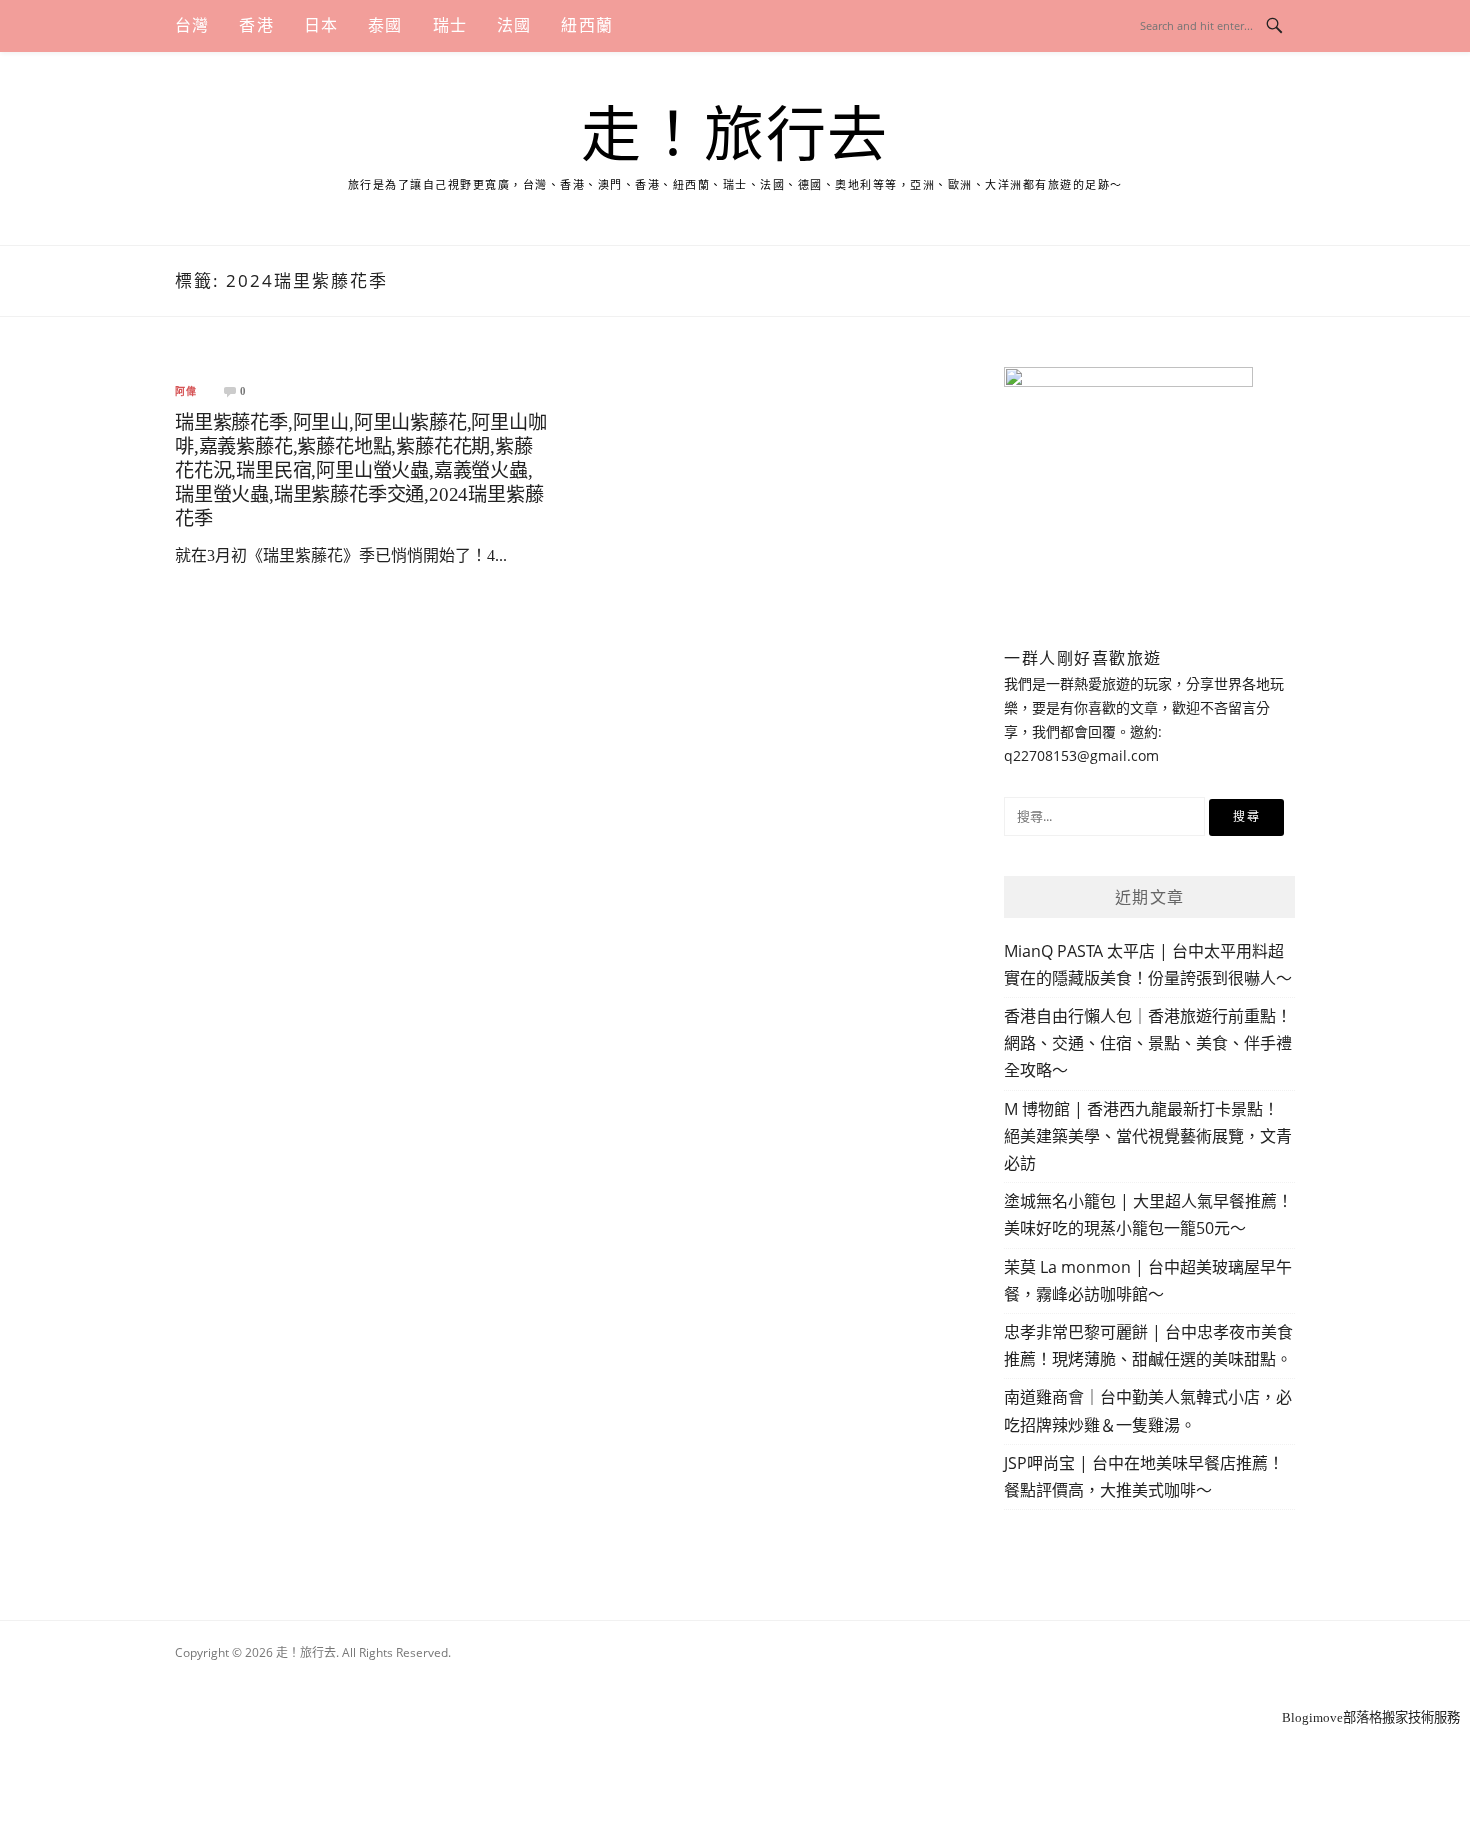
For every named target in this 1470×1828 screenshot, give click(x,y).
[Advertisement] (735, 1680)
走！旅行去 (735, 136)
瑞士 (450, 25)
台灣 (192, 25)
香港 (256, 25)
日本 (321, 25)
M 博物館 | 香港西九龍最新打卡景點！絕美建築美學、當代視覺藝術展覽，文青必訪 (1148, 1136)
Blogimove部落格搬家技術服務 (1371, 1717)
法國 (514, 25)
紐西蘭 (587, 25)
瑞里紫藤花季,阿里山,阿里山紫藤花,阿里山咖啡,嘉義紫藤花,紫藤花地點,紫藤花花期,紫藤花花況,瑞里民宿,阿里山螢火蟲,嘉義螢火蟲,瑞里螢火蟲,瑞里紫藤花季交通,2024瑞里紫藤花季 (361, 470)
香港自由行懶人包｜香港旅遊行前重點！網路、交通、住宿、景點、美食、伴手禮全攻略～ (1148, 1043)
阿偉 (186, 392)
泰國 (385, 25)
